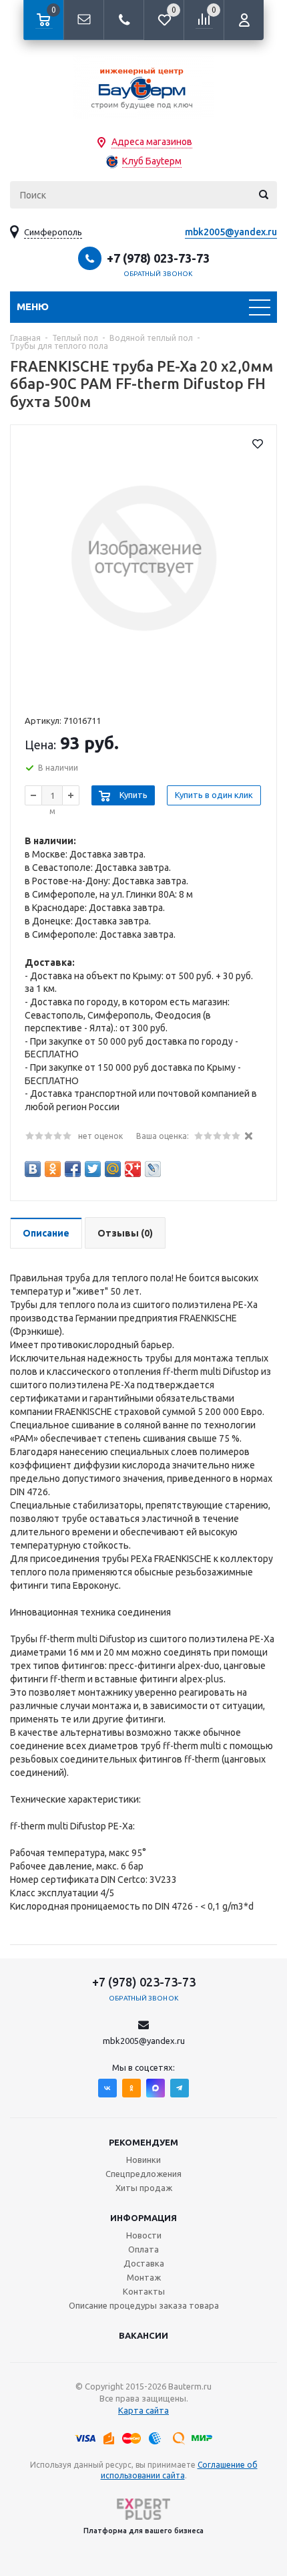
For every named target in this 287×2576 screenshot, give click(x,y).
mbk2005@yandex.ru (231, 232)
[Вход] (244, 20)
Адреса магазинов (152, 142)
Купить (133, 795)
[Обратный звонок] (123, 20)
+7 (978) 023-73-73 (158, 258)
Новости (144, 2235)
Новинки (143, 2160)
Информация (143, 2218)
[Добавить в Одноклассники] (53, 1169)
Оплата (143, 2249)
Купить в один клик (214, 795)
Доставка (144, 2263)
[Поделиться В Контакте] (33, 1169)
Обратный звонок (158, 274)
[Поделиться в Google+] (133, 1169)
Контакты (144, 2291)
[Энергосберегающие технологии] (143, 87)
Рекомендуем (143, 2142)
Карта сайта (143, 2410)
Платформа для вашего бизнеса (143, 2531)
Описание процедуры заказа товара (144, 2305)
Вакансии (143, 2335)
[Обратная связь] (83, 20)
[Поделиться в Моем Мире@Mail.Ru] (113, 1169)
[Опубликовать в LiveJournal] (153, 1169)
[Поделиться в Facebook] (73, 1169)
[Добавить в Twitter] (93, 1169)
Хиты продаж (144, 2188)
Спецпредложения (143, 2174)
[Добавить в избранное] (258, 444)
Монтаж (144, 2277)
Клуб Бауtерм (152, 161)
